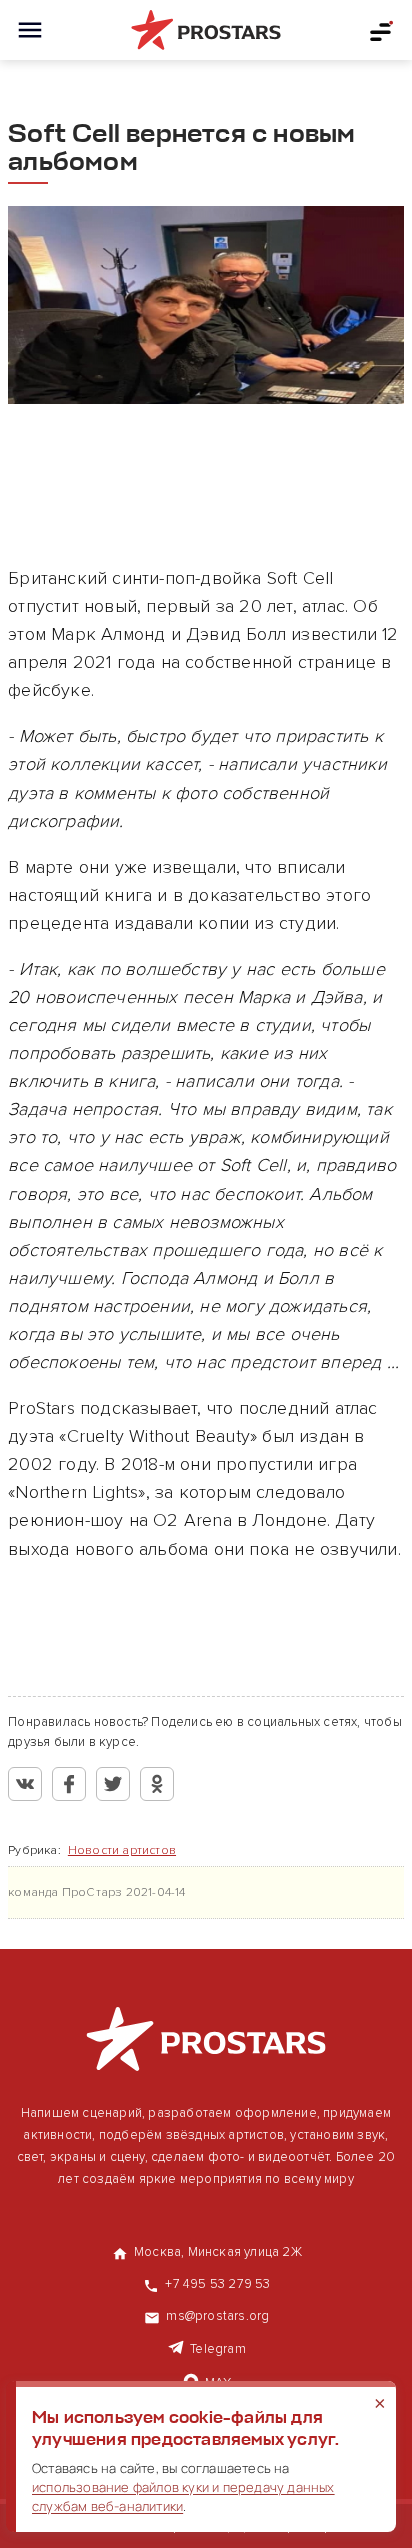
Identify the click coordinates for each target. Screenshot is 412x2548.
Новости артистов (122, 1850)
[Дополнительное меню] (382, 30)
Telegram (218, 2349)
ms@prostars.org (217, 2316)
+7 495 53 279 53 (217, 2284)
